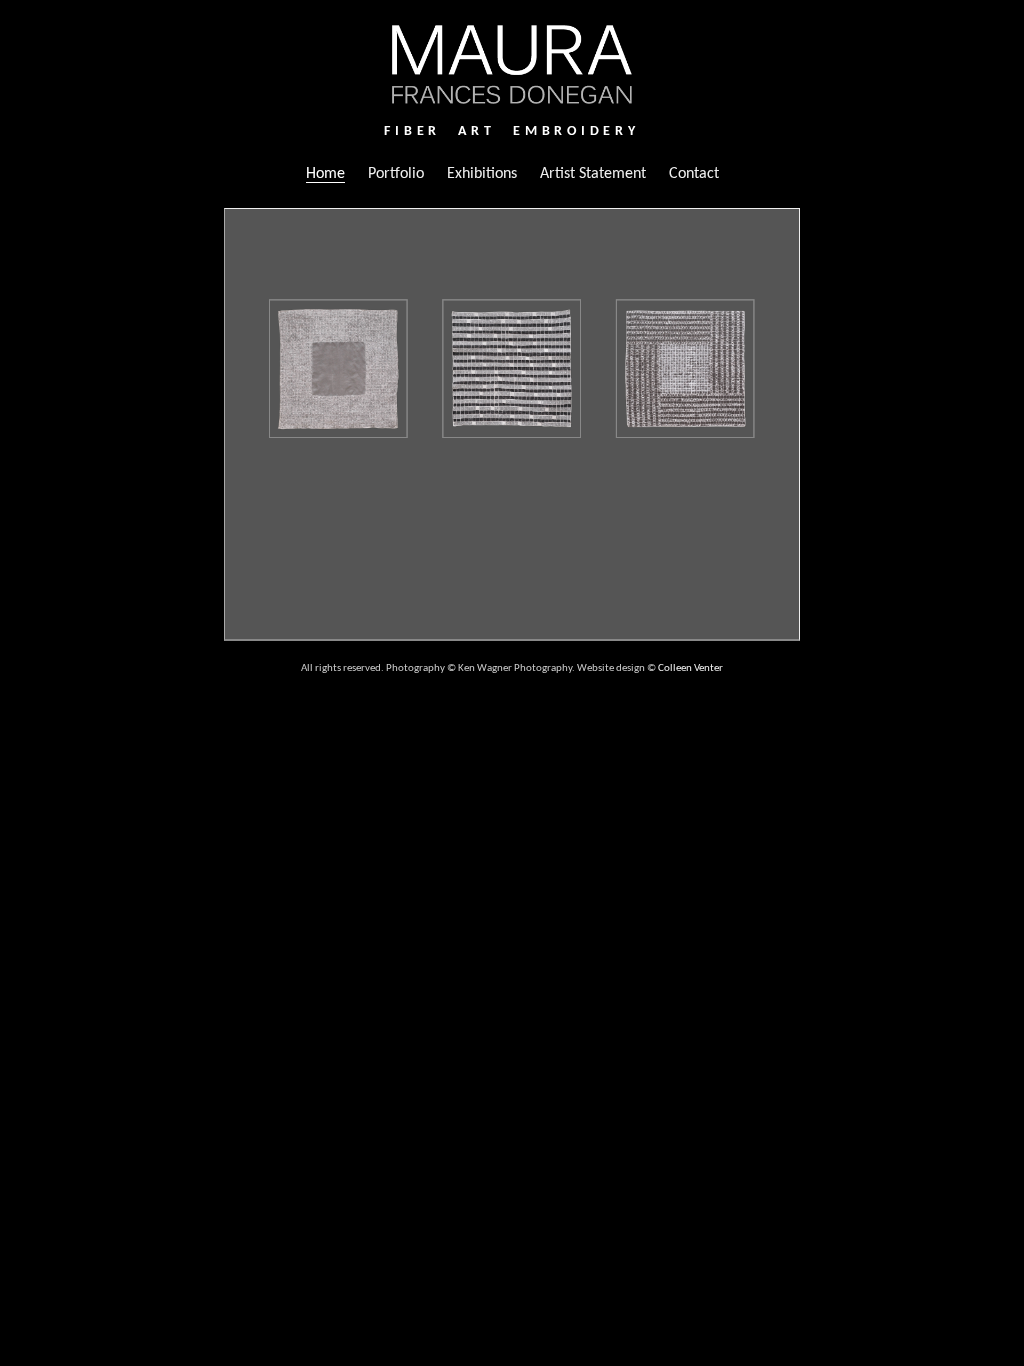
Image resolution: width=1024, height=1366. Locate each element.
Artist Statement (593, 174)
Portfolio (396, 174)
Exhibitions (482, 174)
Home (325, 174)
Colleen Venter (690, 668)
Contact (694, 174)
